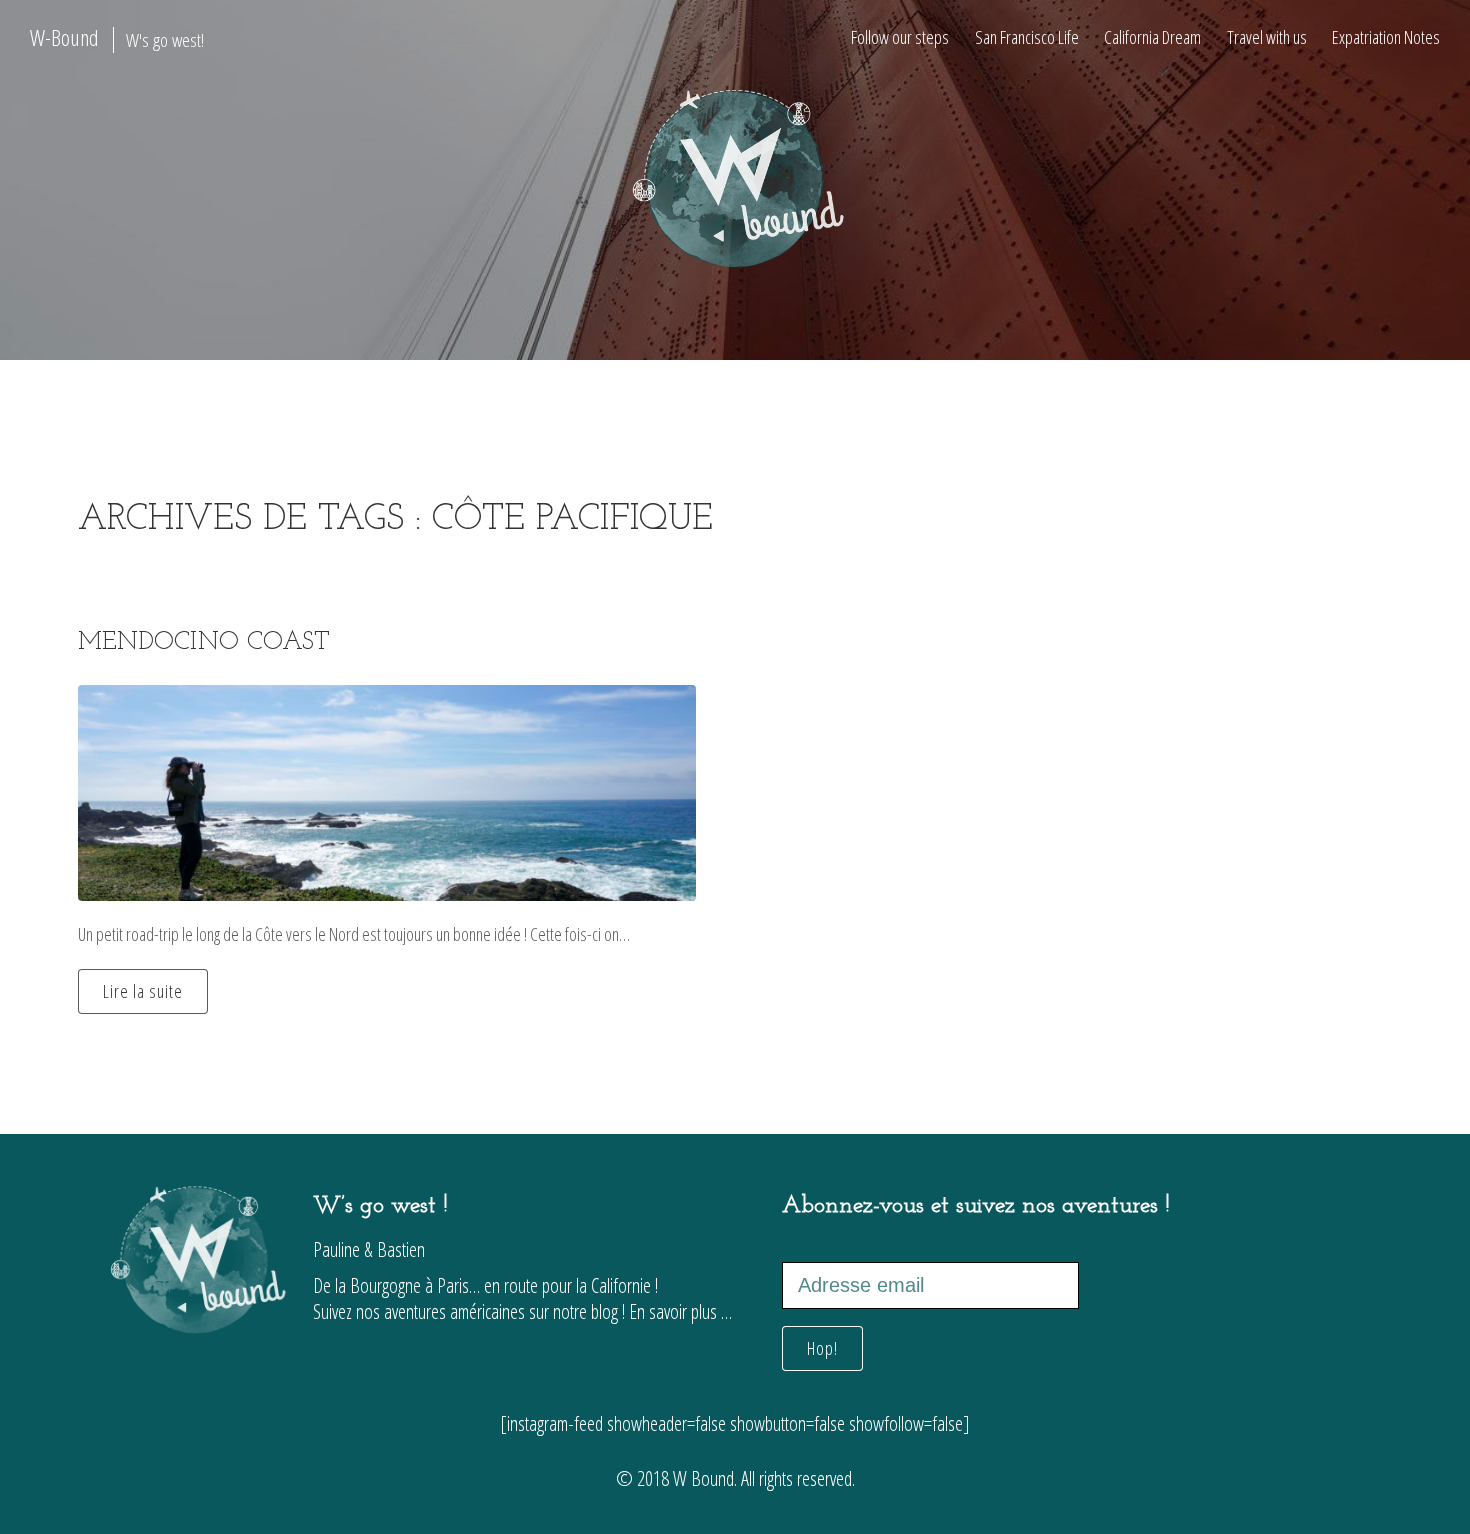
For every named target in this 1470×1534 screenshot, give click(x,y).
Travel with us (1267, 37)
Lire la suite (143, 991)
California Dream (1152, 37)
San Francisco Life (1027, 37)
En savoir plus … (680, 1311)
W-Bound (117, 37)
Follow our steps (900, 37)
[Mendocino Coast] (387, 793)
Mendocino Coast (204, 642)
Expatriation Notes (1386, 37)
